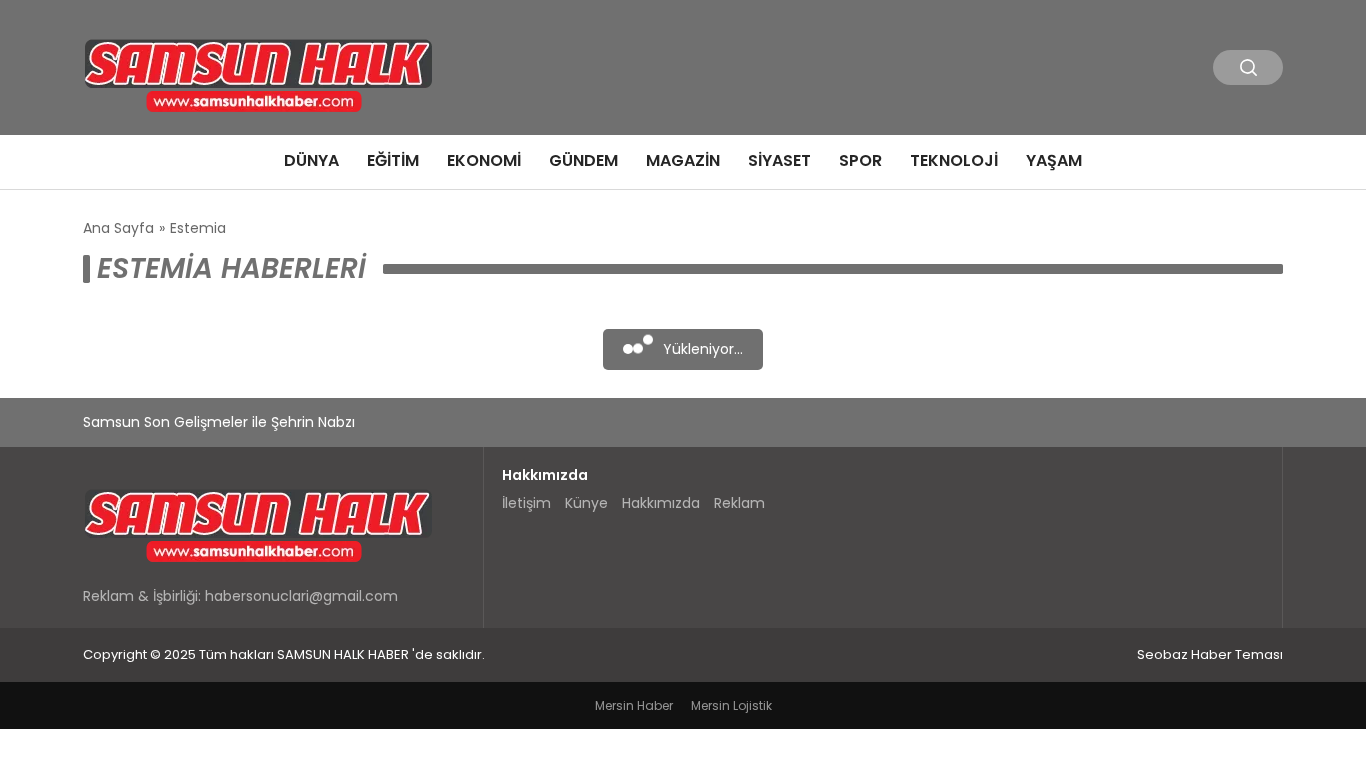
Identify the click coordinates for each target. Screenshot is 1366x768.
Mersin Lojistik (731, 705)
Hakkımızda (661, 503)
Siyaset (779, 160)
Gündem (583, 160)
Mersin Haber (634, 705)
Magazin (683, 160)
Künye (586, 503)
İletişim (526, 503)
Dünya (311, 160)
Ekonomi (484, 160)
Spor (860, 160)
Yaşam (1054, 160)
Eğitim (393, 160)
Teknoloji (954, 160)
